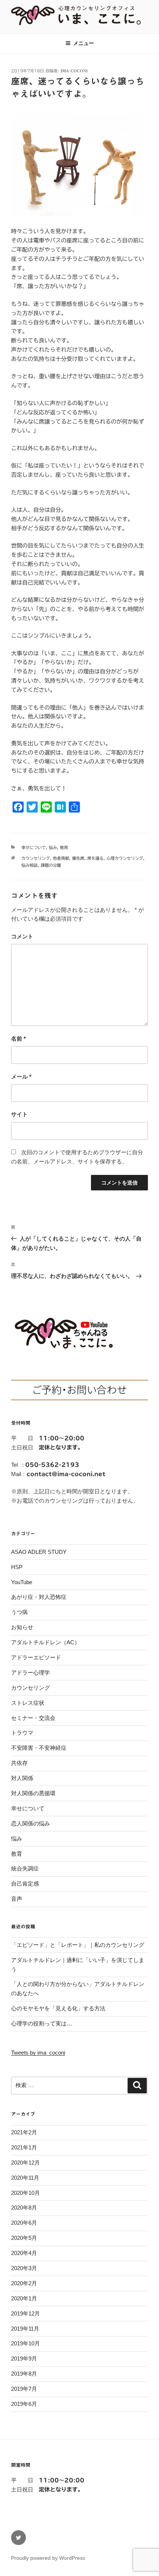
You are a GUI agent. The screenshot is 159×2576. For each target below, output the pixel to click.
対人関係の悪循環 (33, 1793)
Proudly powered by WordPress (48, 2558)
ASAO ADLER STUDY (39, 1552)
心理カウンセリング (125, 858)
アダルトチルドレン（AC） (45, 1642)
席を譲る (95, 858)
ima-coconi (74, 71)
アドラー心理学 (31, 1672)
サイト (19, 1114)
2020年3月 (24, 2268)
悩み (53, 847)
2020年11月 (25, 2178)
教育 (64, 847)
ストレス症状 (28, 1703)
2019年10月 (26, 2343)
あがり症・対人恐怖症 (39, 1597)
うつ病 (19, 1612)
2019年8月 (24, 2374)
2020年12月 (26, 2163)
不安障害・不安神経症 (39, 1748)
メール (21, 1077)
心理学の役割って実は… (42, 2023)
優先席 (78, 858)
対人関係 (22, 1778)
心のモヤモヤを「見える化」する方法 (58, 2008)
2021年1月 (24, 2147)
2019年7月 (24, 2389)
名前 (18, 1039)
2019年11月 (25, 2329)
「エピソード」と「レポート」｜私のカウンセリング (78, 1945)
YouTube (22, 1582)
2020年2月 (24, 2283)
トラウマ (22, 1733)
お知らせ (22, 1627)
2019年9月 (24, 2358)
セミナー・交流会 (33, 1718)
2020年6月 (24, 2223)
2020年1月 (24, 2298)
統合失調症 (25, 1868)
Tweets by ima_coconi (38, 2053)
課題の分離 (51, 865)
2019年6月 (24, 2404)
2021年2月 (24, 2132)
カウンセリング (36, 858)
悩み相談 (30, 865)
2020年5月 (24, 2238)
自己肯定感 (25, 1884)
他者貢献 (61, 858)
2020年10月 (26, 2193)
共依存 (19, 1763)
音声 (17, 1899)
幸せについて (34, 847)
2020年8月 (24, 2208)
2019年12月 (26, 2313)
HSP (17, 1567)
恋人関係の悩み (31, 1823)
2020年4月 (24, 2253)
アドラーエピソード (36, 1657)
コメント (22, 936)
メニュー (84, 43)
